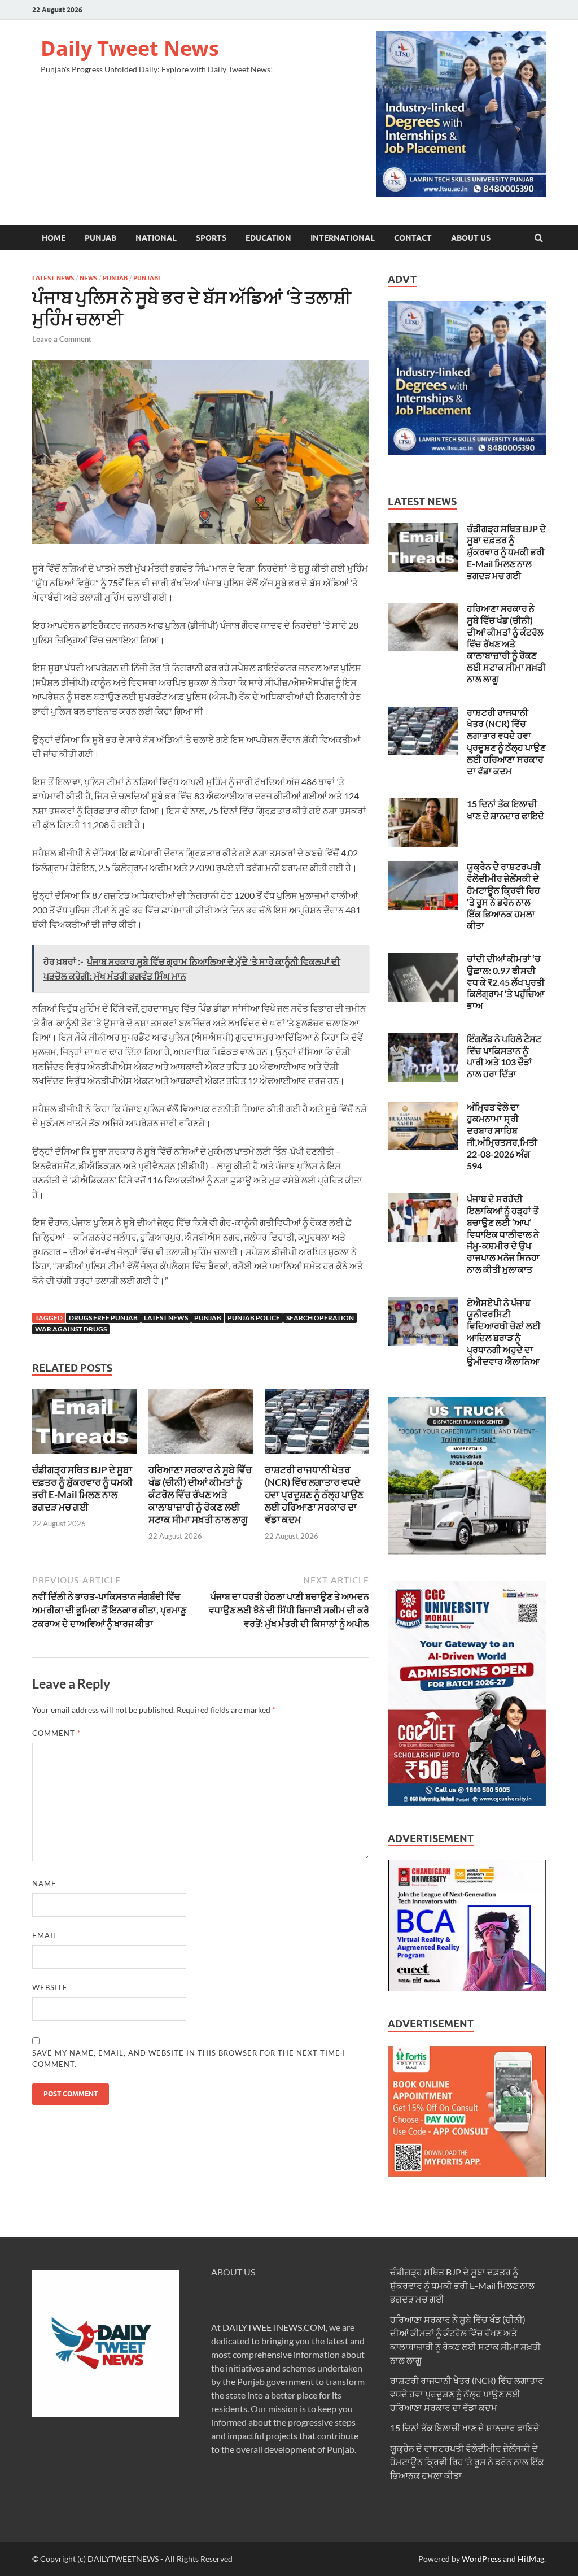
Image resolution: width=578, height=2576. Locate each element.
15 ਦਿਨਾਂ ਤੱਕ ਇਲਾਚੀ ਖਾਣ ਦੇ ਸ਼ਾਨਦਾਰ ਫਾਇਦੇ (505, 810)
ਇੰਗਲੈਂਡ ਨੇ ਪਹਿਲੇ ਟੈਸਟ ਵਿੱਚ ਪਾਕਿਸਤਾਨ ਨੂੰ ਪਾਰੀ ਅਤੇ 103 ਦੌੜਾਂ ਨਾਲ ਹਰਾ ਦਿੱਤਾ (504, 1056)
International (343, 238)
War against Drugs (71, 1329)
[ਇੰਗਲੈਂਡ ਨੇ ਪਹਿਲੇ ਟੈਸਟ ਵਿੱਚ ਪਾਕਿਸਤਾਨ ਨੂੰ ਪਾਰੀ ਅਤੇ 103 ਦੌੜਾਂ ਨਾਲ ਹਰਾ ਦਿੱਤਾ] (423, 1040)
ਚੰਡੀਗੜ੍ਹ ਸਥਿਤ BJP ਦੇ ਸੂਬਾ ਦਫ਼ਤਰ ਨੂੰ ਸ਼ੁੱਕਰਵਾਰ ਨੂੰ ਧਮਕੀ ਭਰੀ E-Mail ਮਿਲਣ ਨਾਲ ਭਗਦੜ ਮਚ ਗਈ (82, 1488)
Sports (211, 238)
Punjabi (146, 278)
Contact (413, 238)
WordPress (481, 2559)
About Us (471, 238)
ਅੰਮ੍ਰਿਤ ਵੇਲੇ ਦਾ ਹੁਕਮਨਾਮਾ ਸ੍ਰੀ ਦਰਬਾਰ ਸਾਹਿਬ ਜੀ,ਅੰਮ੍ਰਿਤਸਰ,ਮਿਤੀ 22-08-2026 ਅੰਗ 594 (502, 1136)
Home (54, 238)
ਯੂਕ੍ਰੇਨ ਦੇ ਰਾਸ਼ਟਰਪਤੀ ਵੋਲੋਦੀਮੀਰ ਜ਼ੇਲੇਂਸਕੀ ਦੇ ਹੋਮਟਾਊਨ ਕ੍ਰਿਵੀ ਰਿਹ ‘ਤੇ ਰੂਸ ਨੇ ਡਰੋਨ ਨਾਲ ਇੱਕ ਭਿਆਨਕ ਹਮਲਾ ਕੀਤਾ (504, 896)
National (156, 238)
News (88, 278)
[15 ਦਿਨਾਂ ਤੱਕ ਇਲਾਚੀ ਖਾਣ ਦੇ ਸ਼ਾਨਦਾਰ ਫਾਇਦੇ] (423, 805)
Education (268, 238)
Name (44, 1883)
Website (50, 1987)
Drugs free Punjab (103, 1318)
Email (45, 1935)
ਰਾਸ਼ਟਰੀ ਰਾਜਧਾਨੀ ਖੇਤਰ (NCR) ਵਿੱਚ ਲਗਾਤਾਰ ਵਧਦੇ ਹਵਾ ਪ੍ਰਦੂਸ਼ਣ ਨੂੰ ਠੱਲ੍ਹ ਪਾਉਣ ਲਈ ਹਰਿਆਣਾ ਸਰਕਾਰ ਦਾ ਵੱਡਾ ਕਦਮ (314, 1494)
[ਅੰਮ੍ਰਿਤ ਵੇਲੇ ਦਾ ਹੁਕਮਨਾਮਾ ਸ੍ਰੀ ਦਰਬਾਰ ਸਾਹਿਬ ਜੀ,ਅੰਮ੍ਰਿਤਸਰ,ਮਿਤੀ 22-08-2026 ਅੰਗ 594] (423, 1108)
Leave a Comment (62, 339)
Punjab (100, 238)
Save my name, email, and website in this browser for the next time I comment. (189, 2059)
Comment (56, 1733)
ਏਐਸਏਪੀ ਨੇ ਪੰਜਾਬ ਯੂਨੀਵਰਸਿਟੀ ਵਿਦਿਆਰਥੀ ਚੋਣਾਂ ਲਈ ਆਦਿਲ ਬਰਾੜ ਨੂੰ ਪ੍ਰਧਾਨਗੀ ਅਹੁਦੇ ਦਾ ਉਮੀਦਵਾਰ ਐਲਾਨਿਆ (504, 1332)
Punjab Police (254, 1318)
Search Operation (320, 1318)
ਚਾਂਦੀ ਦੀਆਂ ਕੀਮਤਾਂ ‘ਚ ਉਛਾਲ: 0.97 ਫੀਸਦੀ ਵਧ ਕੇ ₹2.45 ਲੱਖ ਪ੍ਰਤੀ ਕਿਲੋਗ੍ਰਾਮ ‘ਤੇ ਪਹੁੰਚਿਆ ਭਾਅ (506, 982)
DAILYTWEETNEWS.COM (274, 2327)
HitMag (531, 2559)
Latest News (53, 278)
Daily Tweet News (130, 48)
